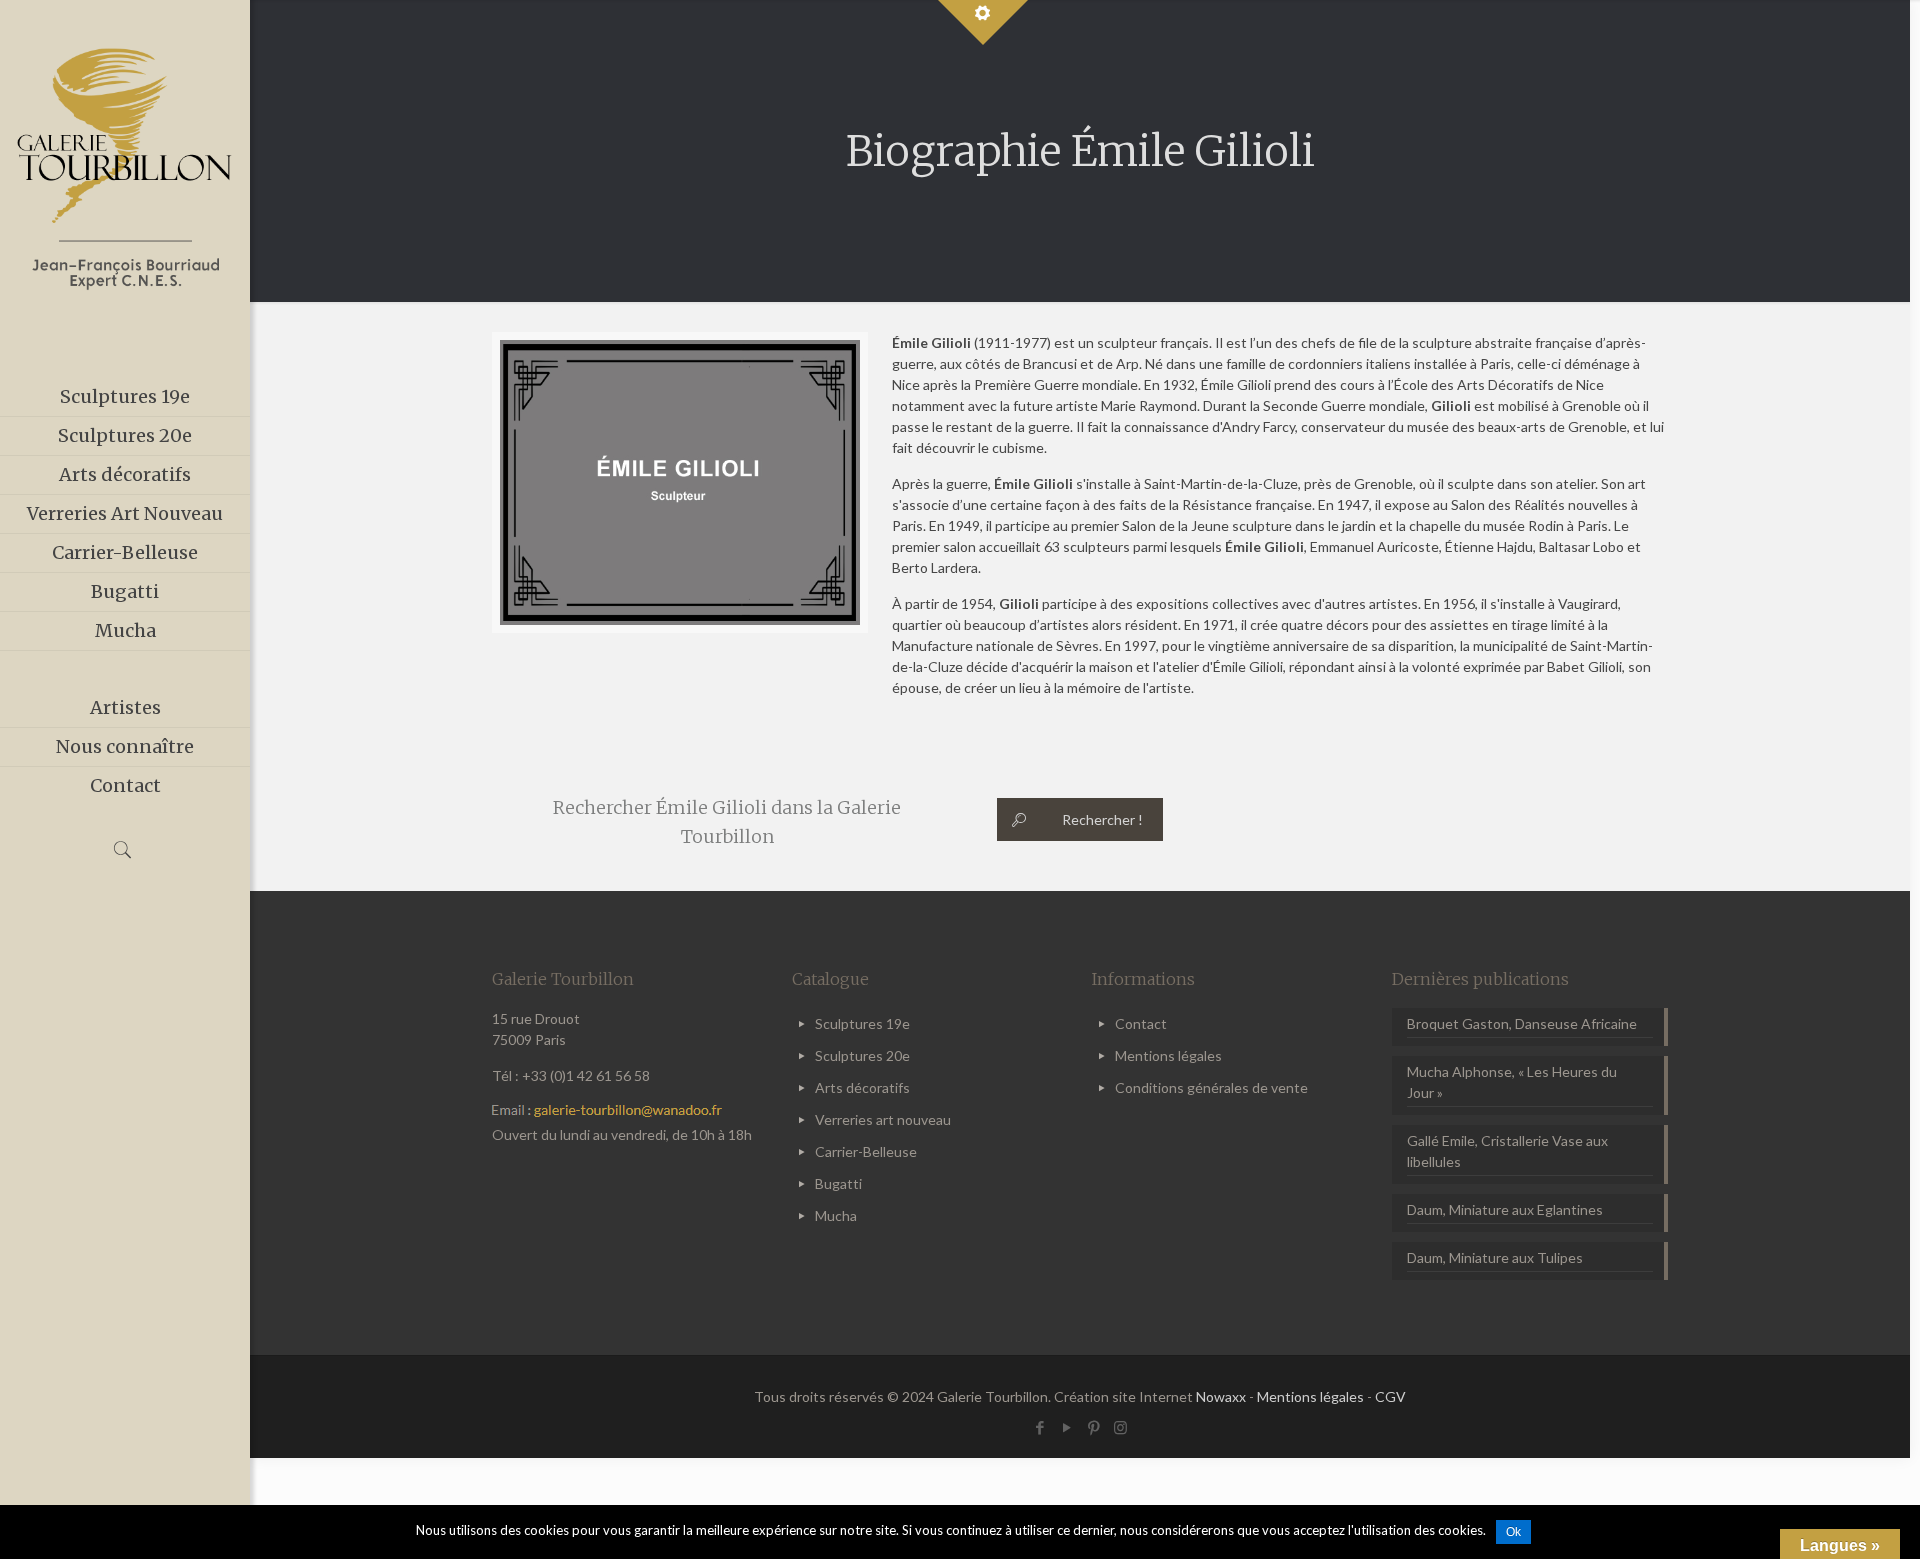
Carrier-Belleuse (866, 1151)
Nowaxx (1221, 1396)
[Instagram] (1120, 1427)
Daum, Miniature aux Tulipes (1495, 1257)
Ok (1513, 1532)
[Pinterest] (1093, 1427)
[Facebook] (1039, 1427)
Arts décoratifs (862, 1087)
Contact (1141, 1023)
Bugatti (838, 1183)
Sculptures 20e (862, 1055)
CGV (1390, 1396)
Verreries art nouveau (883, 1119)
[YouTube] (1066, 1427)
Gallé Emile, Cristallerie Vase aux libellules (1507, 1151)
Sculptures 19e (862, 1023)
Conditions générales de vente (1211, 1087)
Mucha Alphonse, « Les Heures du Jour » (1512, 1082)
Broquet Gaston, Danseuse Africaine (1522, 1023)
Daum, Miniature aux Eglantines (1505, 1209)
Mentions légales (1168, 1055)
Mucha (836, 1215)
